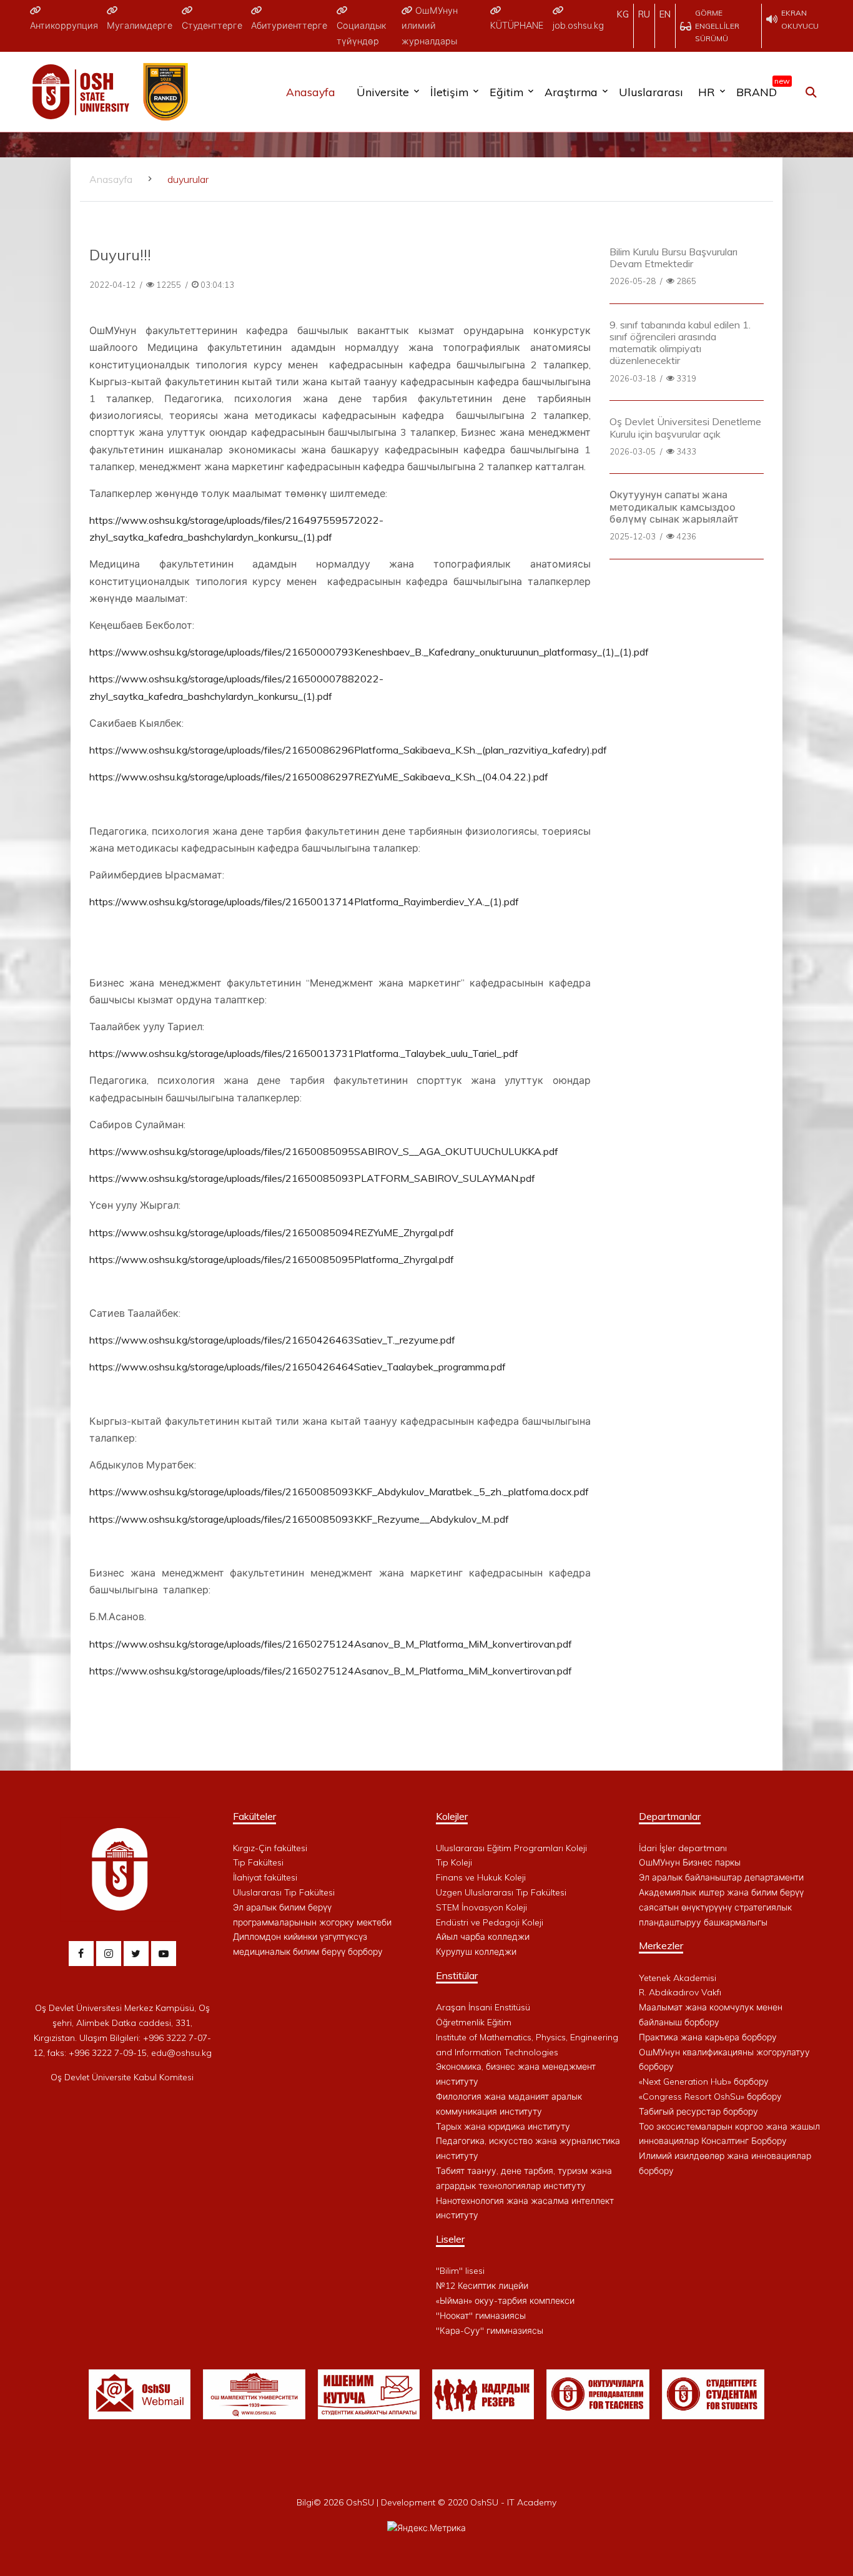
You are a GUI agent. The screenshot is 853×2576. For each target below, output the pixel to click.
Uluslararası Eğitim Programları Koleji (511, 1848)
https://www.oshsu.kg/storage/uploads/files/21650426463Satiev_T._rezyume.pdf (272, 1340)
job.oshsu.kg (578, 26)
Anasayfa (311, 92)
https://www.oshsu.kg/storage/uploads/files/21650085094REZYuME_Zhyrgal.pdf (272, 1232)
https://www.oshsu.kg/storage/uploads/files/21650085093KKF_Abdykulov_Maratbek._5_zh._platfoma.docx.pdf (339, 1492)
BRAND (760, 89)
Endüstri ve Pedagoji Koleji (490, 1922)
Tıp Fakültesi (258, 1862)
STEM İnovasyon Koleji (481, 1907)
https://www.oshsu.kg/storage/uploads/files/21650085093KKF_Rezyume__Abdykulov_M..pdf (299, 1519)
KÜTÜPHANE (517, 26)
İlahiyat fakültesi (265, 1877)
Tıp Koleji (454, 1862)
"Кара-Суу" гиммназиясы (490, 2331)
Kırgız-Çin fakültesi (270, 1848)
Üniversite (383, 92)
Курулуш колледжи (476, 1952)
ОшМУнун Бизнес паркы (690, 1862)
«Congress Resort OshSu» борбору (710, 2097)
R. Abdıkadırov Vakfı (680, 1992)
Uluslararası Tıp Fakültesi (284, 1892)
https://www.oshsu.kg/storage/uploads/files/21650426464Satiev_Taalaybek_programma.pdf (298, 1367)
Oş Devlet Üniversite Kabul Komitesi (122, 2077)
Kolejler (452, 1816)
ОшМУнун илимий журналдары (430, 26)
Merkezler (661, 1945)
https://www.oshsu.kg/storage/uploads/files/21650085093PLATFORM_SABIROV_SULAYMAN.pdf (312, 1178)
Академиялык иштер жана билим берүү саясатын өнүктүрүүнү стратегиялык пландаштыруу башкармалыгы (721, 1907)
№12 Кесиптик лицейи (482, 2286)
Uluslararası (651, 92)
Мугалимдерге (140, 26)
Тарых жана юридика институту (503, 2126)
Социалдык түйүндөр (361, 33)
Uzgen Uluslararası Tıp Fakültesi (501, 1892)
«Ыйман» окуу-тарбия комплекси (505, 2301)
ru (644, 14)
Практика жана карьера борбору (708, 2037)
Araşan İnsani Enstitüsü (483, 2007)
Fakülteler (254, 1816)
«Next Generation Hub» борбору (704, 2082)
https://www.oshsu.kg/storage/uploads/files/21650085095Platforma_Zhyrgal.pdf (272, 1259)
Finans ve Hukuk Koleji (481, 1877)
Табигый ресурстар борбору (698, 2111)
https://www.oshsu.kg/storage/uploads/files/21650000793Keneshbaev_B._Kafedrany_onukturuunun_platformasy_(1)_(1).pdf (369, 652)
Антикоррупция (64, 26)
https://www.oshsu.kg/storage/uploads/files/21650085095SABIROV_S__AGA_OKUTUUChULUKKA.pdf (324, 1151)
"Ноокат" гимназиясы (481, 2316)
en (665, 14)
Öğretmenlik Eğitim (474, 2022)
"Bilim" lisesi (460, 2271)
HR (707, 92)
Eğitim (506, 92)
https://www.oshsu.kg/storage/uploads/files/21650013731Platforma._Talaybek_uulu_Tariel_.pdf (304, 1053)
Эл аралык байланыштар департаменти (721, 1877)
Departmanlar (670, 1816)
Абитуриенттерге (289, 26)
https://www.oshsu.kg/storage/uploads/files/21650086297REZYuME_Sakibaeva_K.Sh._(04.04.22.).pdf (319, 777)
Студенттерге (212, 26)
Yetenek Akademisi (678, 1978)
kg (623, 14)
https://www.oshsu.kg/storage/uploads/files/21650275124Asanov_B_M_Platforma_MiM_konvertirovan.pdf (331, 1644)
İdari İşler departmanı (683, 1848)
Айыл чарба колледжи (483, 1937)
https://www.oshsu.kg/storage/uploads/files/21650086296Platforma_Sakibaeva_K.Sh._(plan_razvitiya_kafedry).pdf (348, 750)
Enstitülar (457, 1975)
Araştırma (571, 92)
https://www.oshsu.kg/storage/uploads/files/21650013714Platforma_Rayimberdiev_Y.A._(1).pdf (304, 902)
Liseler (450, 2239)
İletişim (449, 92)
